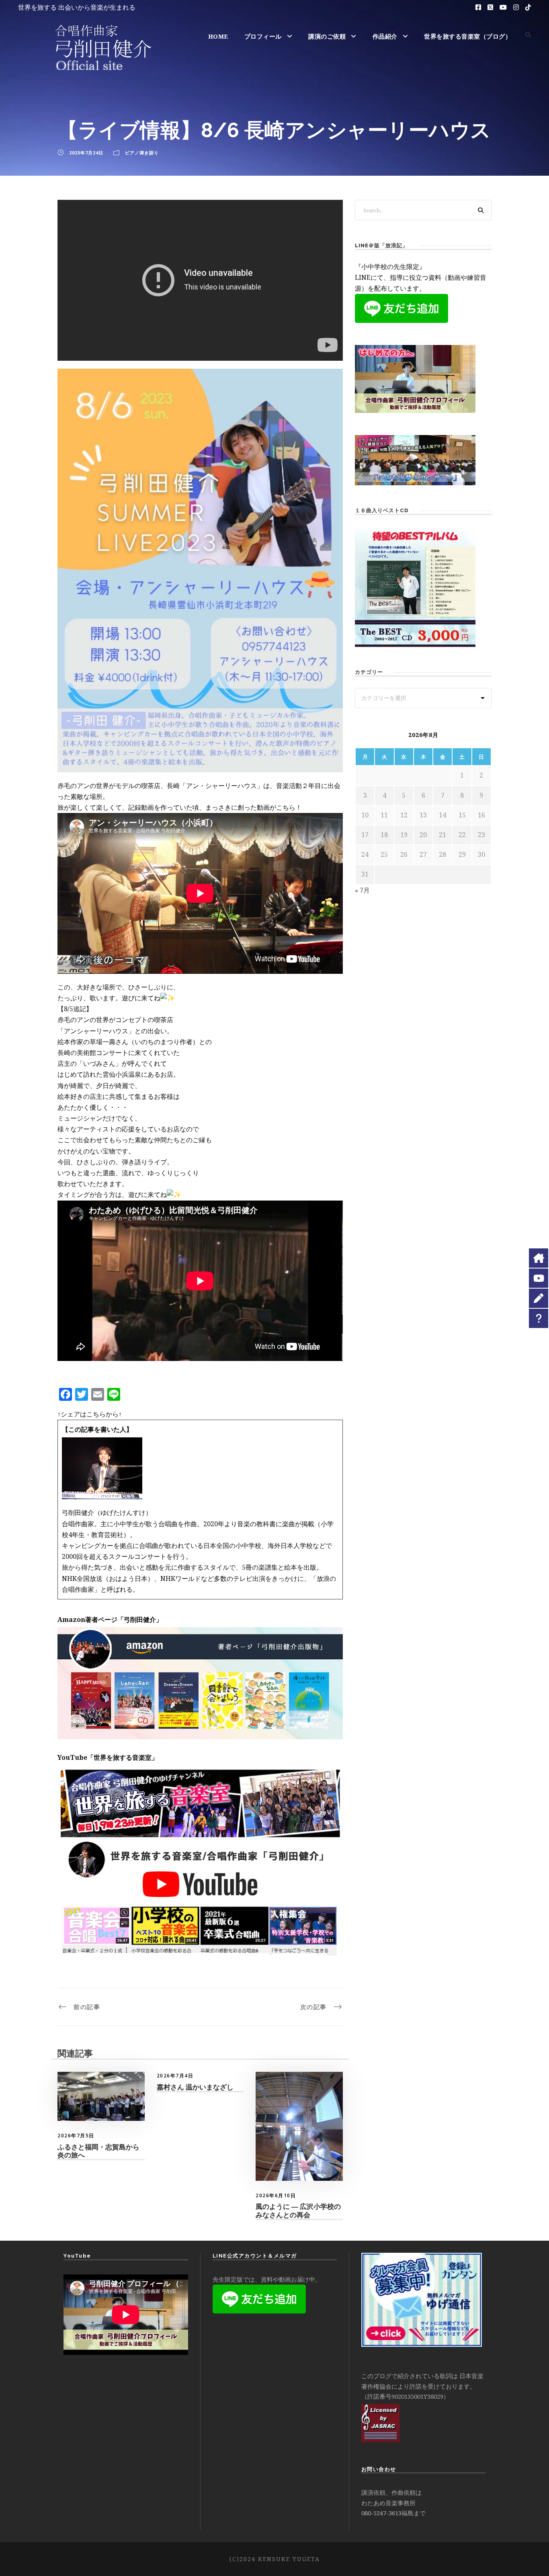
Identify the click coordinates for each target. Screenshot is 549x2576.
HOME (218, 36)
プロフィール (263, 36)
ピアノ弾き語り (142, 153)
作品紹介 (385, 36)
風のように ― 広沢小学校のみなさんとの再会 (298, 2211)
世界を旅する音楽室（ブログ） (468, 36)
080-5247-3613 (381, 2513)
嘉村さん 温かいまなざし (195, 2087)
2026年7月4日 (175, 2076)
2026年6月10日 (276, 2195)
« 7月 (362, 890)
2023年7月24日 (86, 153)
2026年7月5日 (76, 2136)
